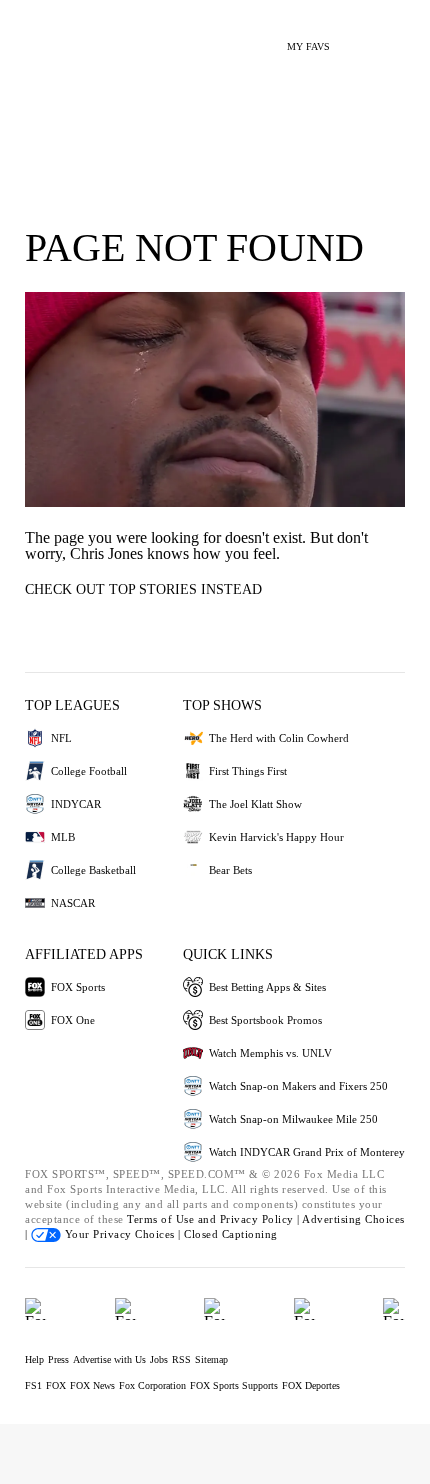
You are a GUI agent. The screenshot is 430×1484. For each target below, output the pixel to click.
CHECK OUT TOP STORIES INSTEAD (143, 589)
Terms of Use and (173, 1219)
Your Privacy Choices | (122, 1234)
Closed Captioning (231, 1234)
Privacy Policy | (261, 1219)
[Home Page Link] (45, 36)
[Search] (357, 38)
